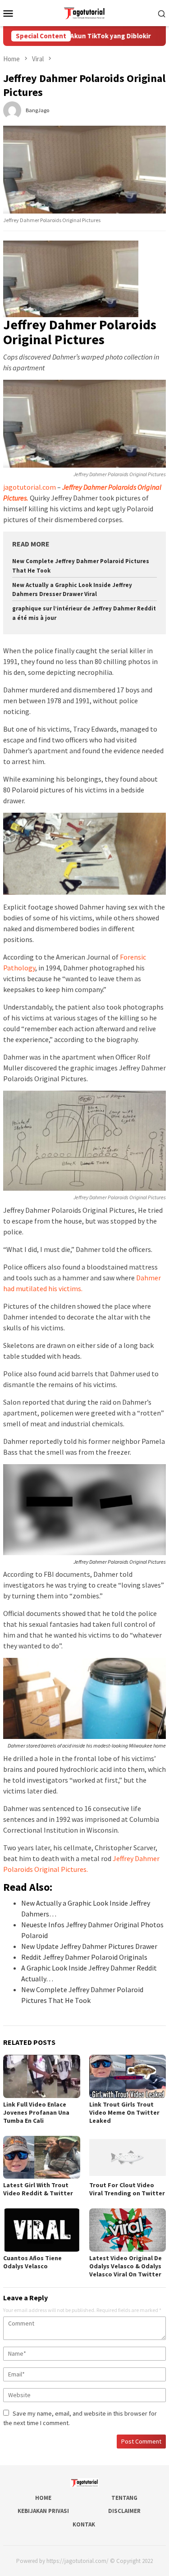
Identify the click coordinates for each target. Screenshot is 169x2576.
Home (43, 2498)
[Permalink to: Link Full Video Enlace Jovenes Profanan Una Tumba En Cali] (42, 2076)
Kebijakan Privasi (43, 2511)
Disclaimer (124, 2511)
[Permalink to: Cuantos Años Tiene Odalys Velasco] (42, 2230)
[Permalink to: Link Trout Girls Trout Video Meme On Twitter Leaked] (128, 2076)
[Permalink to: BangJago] (12, 109)
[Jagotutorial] (84, 12)
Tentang (124, 2498)
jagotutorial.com (30, 487)
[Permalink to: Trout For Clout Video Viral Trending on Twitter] (128, 2157)
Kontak (84, 2524)
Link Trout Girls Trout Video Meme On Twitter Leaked (124, 2112)
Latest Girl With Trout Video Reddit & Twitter (38, 2189)
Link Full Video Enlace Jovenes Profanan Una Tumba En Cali (36, 2112)
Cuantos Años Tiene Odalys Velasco (32, 2262)
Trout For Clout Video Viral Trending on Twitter (127, 2189)
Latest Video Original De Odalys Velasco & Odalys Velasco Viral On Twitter (126, 2266)
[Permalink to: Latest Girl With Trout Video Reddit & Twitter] (42, 2157)
